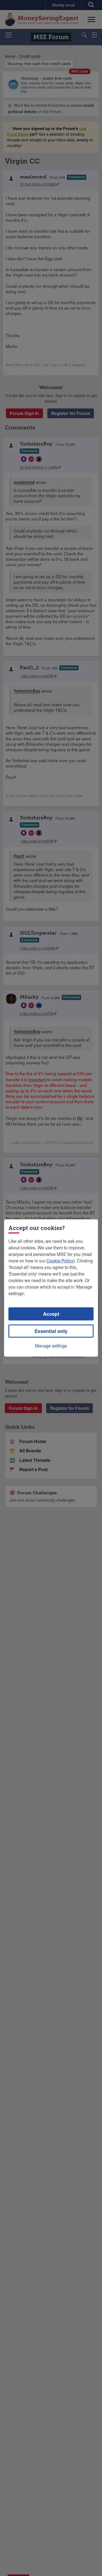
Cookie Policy (60, 1261)
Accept (51, 1314)
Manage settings (51, 1346)
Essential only (51, 1331)
